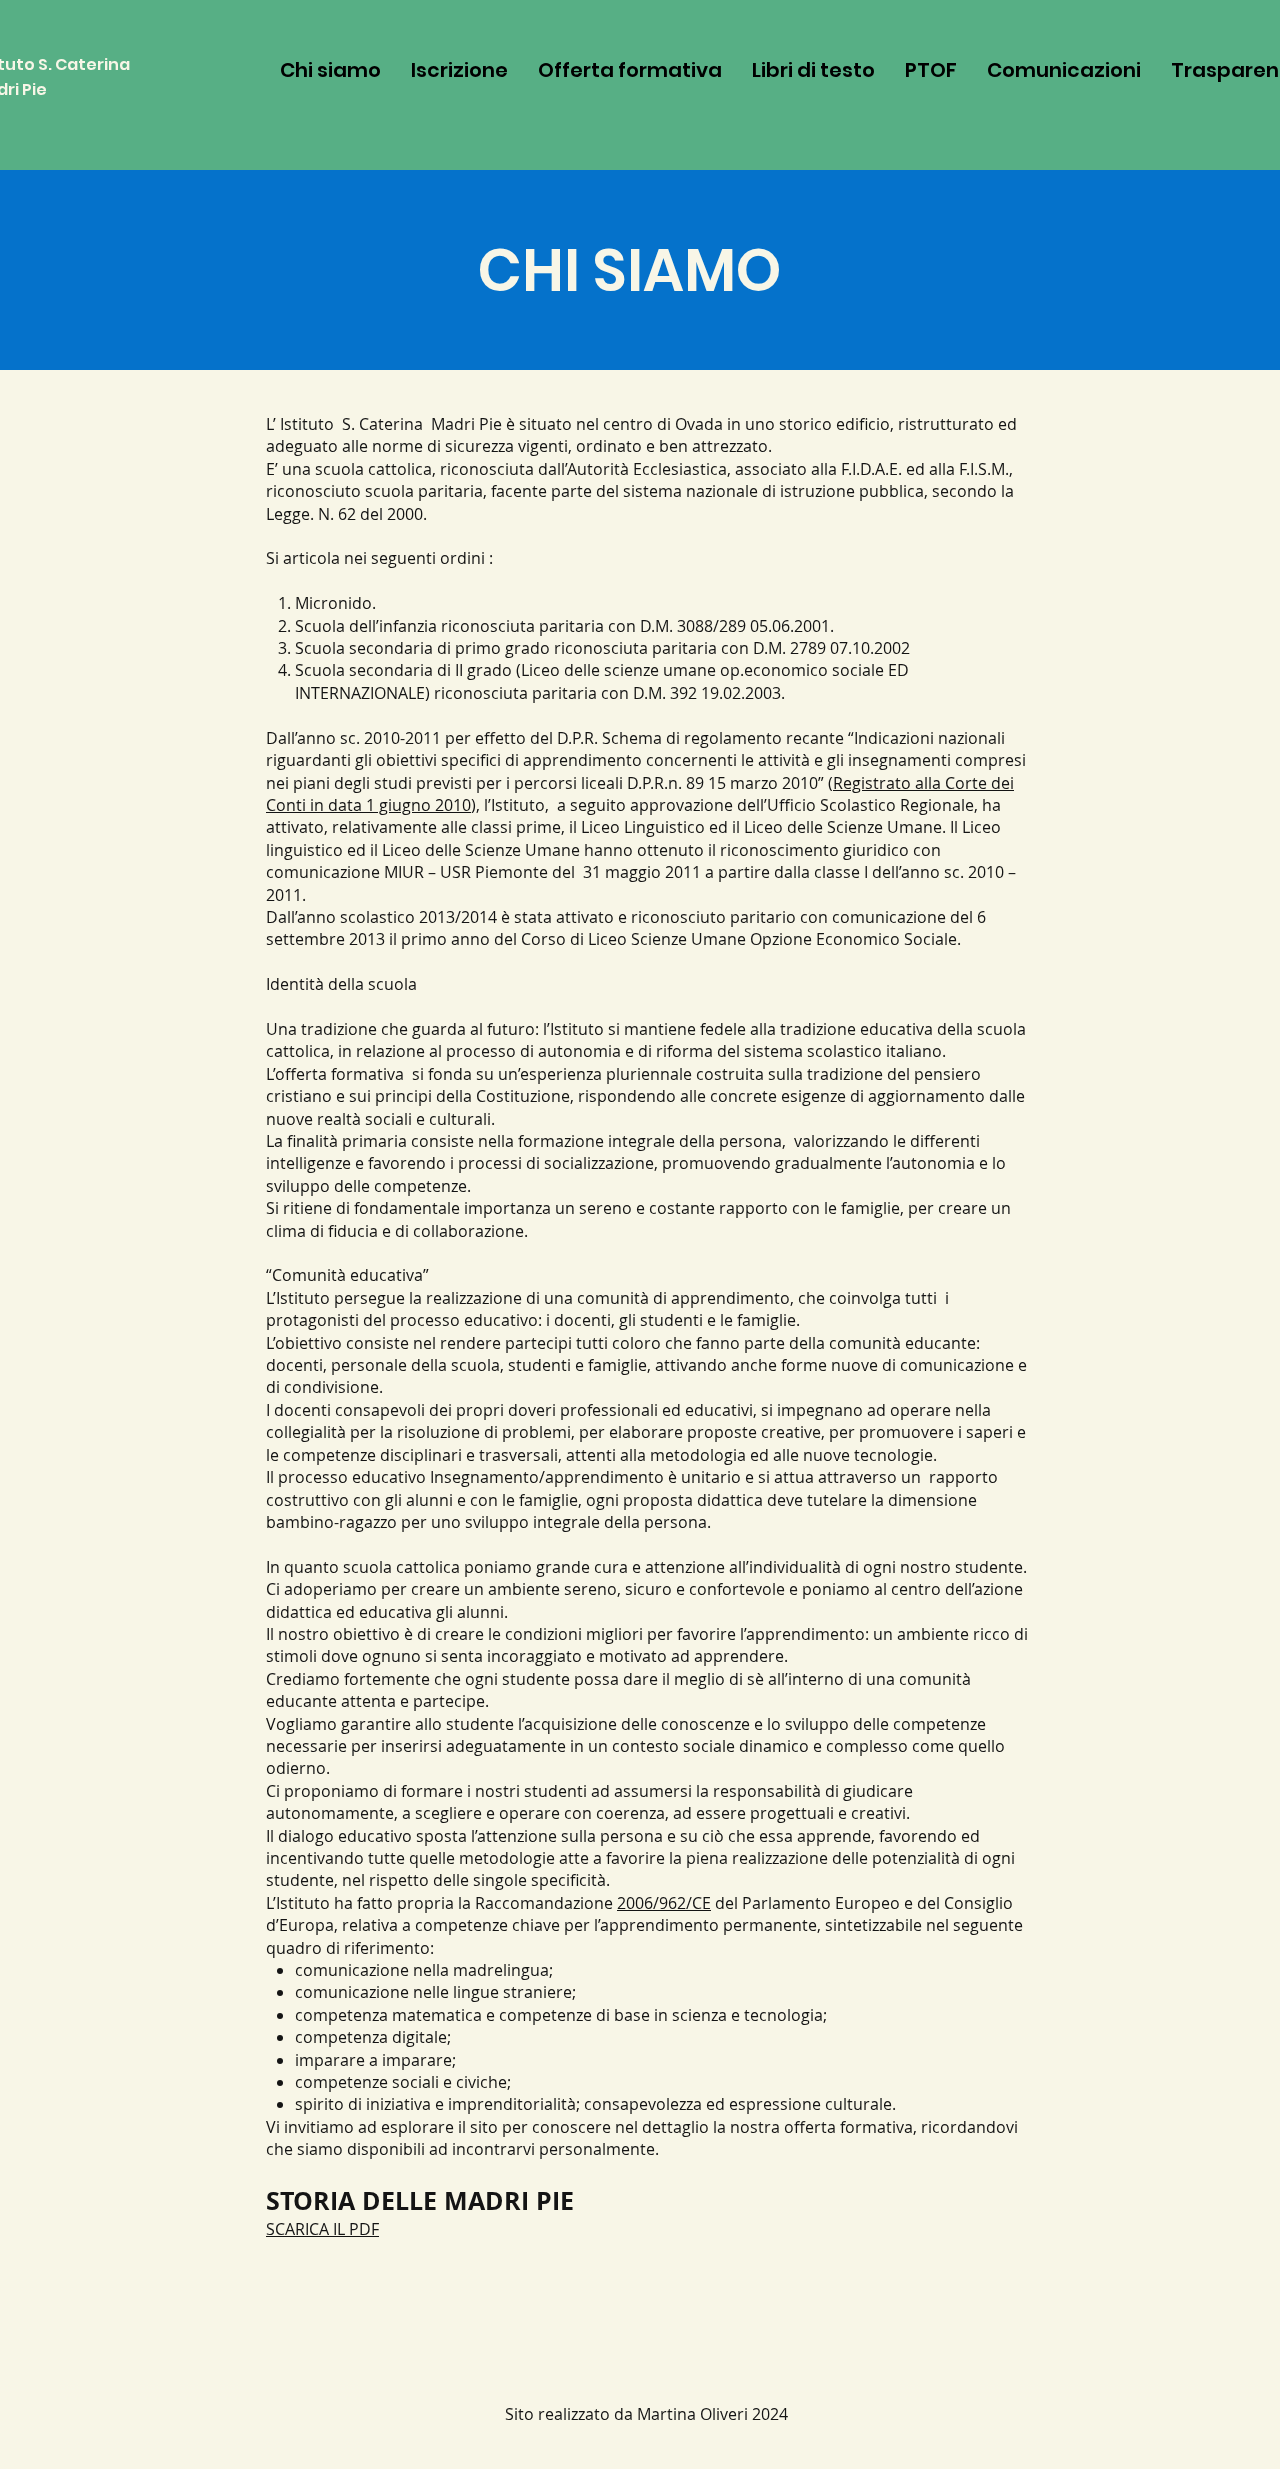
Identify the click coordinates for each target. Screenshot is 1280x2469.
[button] (630, 70)
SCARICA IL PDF (322, 2229)
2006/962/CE (664, 1903)
